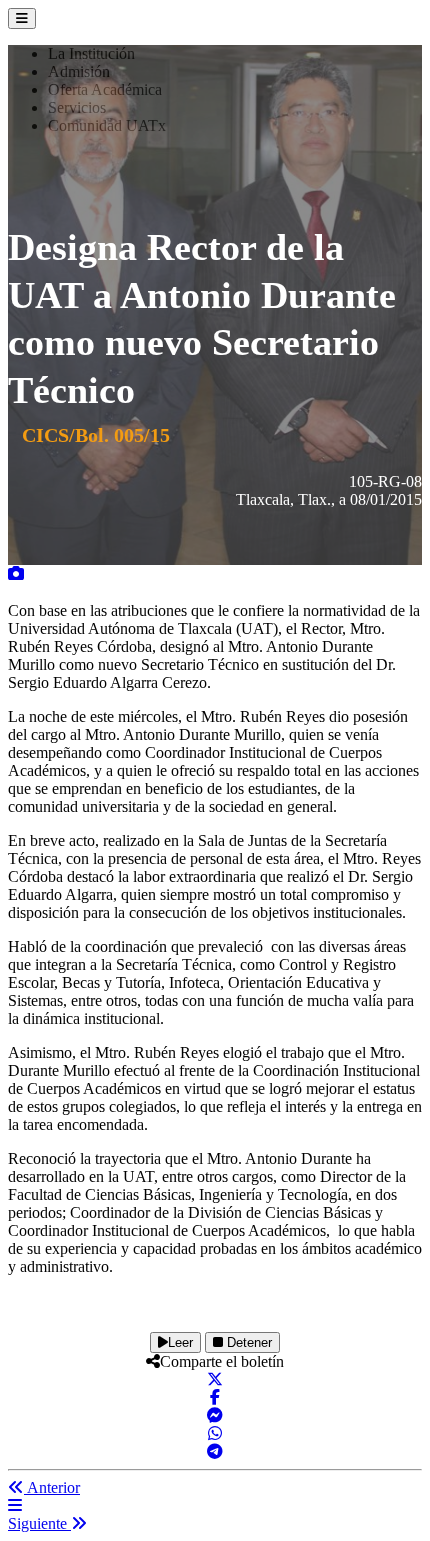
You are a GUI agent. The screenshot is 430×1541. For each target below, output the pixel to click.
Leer (180, 1342)
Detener (247, 1342)
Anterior (52, 1487)
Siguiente (39, 1523)
